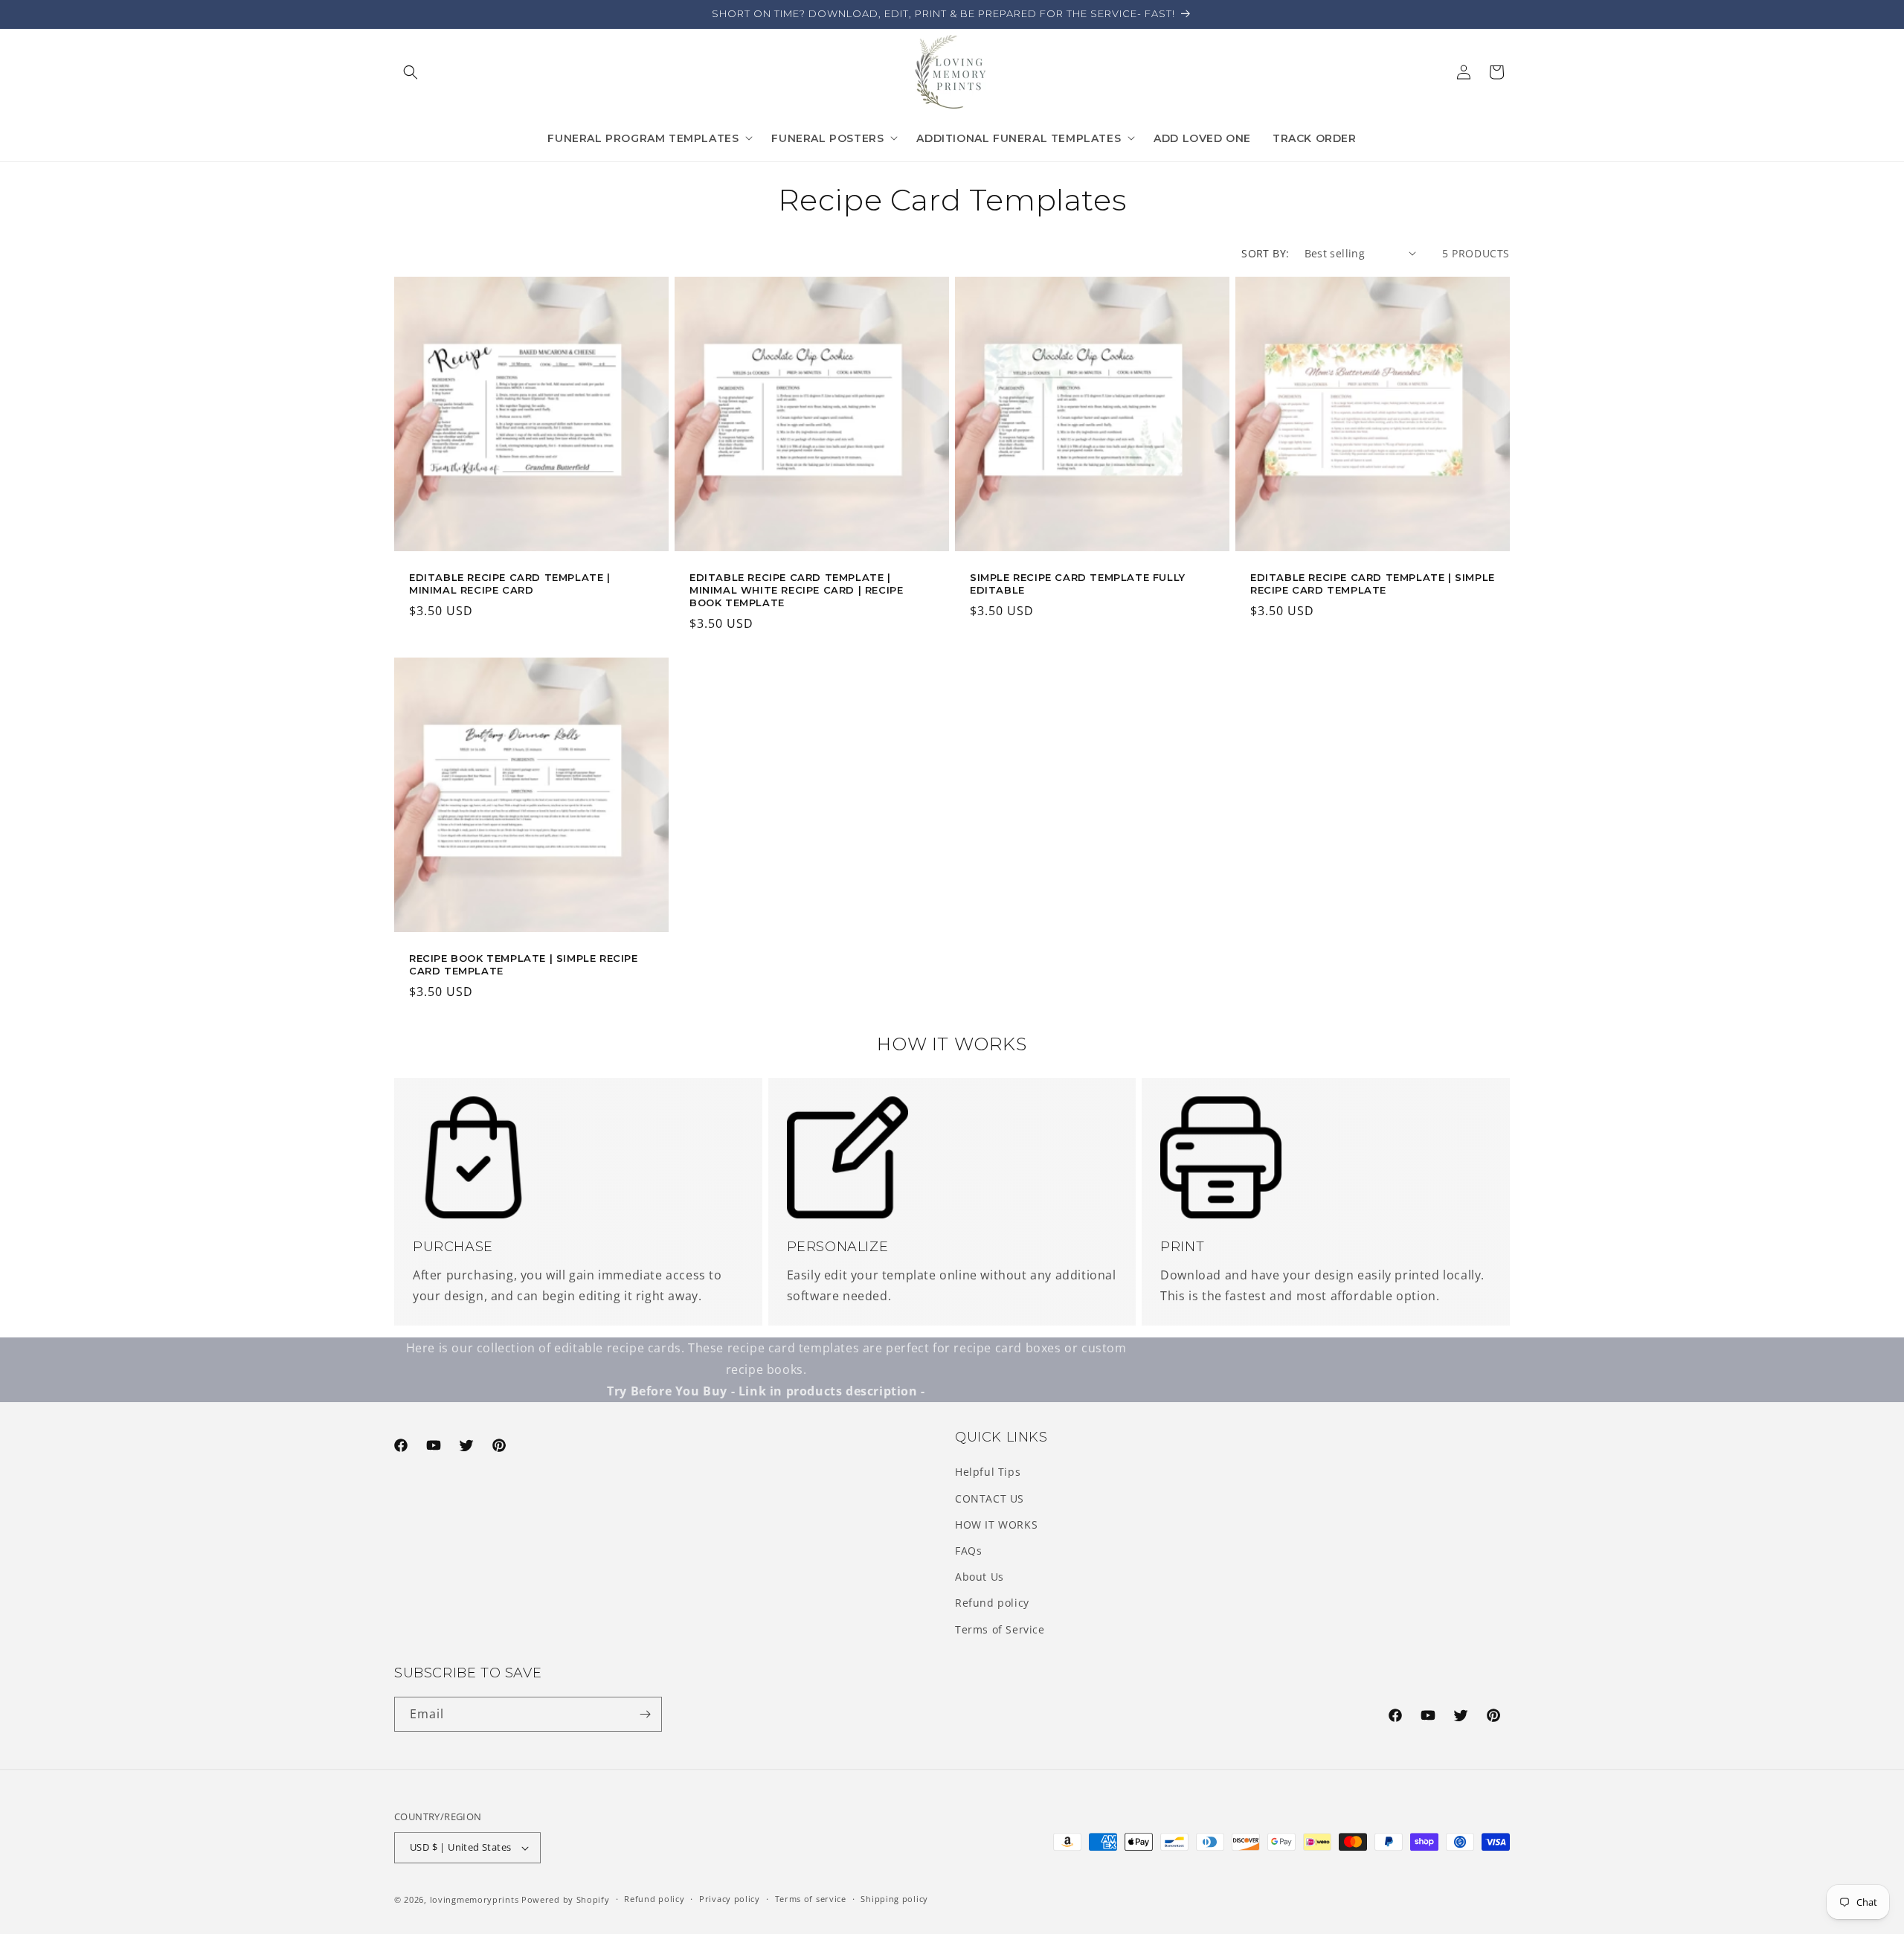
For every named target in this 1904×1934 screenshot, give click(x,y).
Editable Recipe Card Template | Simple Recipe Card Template (1373, 584)
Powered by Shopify (566, 1899)
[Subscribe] (645, 1714)
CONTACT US (990, 1498)
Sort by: (1265, 253)
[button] (411, 72)
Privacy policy (730, 1899)
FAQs (968, 1551)
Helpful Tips (988, 1472)
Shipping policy (894, 1899)
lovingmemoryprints (475, 1899)
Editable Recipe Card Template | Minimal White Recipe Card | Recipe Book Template (796, 590)
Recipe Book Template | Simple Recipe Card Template (524, 964)
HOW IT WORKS (996, 1525)
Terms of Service (1000, 1629)
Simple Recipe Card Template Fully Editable (1078, 584)
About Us (980, 1577)
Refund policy (992, 1603)
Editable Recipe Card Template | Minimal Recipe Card (510, 584)
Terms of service (811, 1899)
